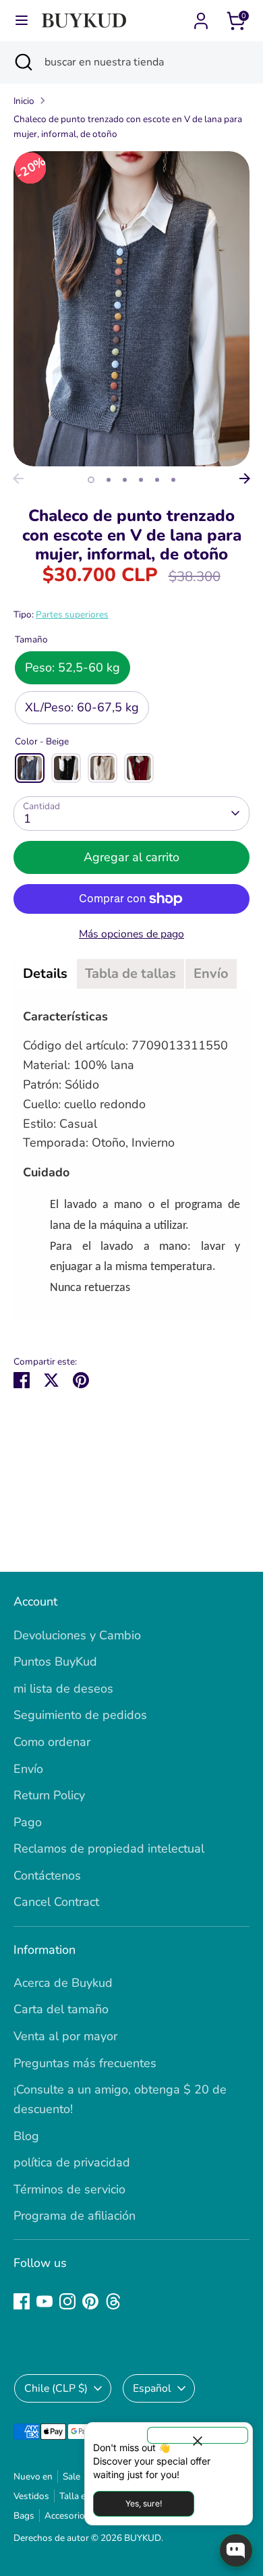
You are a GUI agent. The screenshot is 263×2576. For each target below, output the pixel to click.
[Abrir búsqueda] (22, 62)
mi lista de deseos (63, 1689)
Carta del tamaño (61, 2009)
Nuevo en (33, 2476)
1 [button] (91, 480)
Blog (26, 2136)
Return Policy (49, 1795)
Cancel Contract (56, 1902)
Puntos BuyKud (55, 1662)
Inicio (24, 101)
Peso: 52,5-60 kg (72, 667)
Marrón (103, 768)
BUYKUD (143, 2538)
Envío (28, 1769)
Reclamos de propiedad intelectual (109, 1848)
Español (152, 2388)
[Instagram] (67, 2301)
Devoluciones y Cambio (77, 1635)
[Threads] (113, 2301)
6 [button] (173, 480)
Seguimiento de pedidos (80, 1715)
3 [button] (125, 480)
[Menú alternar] (22, 21)
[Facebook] (22, 2301)
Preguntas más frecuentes (85, 2063)
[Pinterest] (90, 2301)
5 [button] (157, 480)
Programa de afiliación (75, 2216)
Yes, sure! (144, 2503)
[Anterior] (18, 478)
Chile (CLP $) (56, 2388)
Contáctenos (47, 1875)
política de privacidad (72, 2162)
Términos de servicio (69, 2189)
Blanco (139, 768)
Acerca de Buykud (63, 1983)
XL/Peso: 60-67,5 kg (82, 707)
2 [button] (109, 480)
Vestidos (31, 2496)
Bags (24, 2516)
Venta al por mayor (65, 2036)
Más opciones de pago (131, 934)
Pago (28, 1822)
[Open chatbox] (236, 2550)
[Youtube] (45, 2301)
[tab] (45, 974)
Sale (71, 2476)
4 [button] (141, 480)
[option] (131, 309)
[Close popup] (198, 2435)
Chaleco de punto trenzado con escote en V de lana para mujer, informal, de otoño (128, 127)
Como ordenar (52, 1742)
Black (66, 768)
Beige (30, 768)
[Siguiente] (245, 478)
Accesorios (67, 2516)
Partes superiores (72, 614)
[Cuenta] (201, 17)
